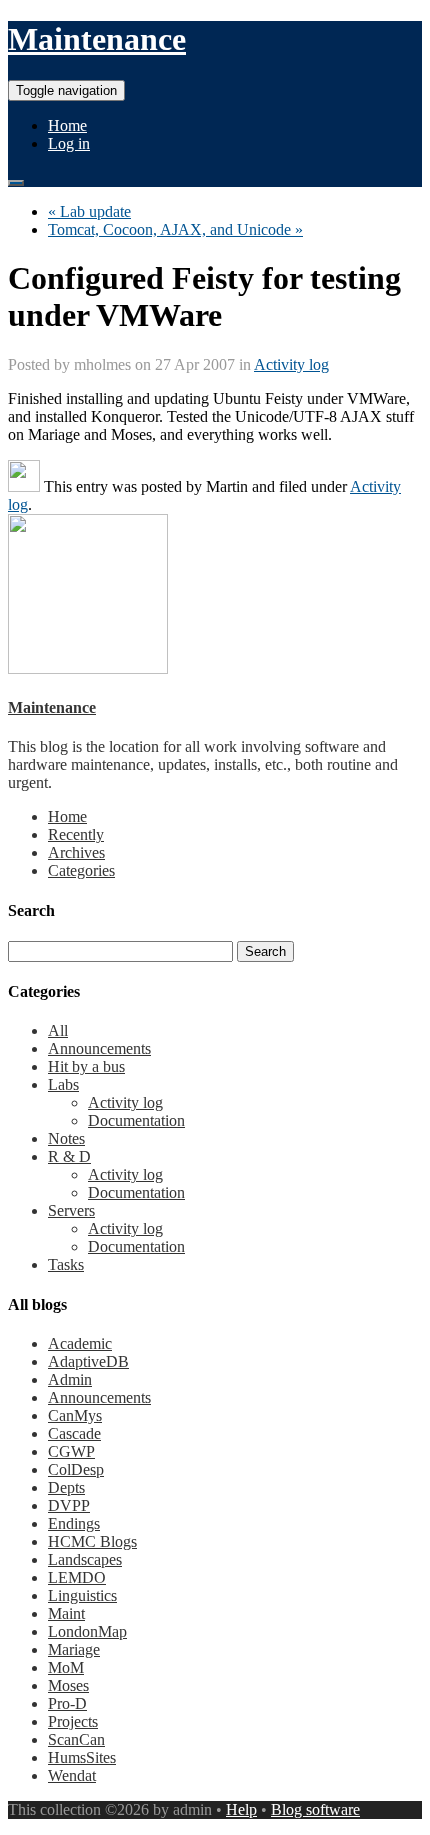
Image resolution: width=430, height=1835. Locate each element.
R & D (69, 1156)
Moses (68, 1685)
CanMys (75, 1415)
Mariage (74, 1649)
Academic (80, 1343)
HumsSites (82, 1757)
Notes (66, 1138)
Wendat (72, 1775)
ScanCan (76, 1739)
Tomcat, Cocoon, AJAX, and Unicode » (175, 229)
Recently (76, 834)
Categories (81, 870)
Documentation (136, 1120)
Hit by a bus (86, 1066)
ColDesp (76, 1469)
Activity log (291, 364)
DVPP (69, 1505)
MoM (66, 1667)
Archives (76, 852)
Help (241, 1809)
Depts (66, 1487)
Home (67, 125)
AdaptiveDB (88, 1361)
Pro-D (67, 1703)
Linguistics (82, 1595)
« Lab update (89, 211)
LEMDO (77, 1577)
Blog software (315, 1809)
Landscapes (85, 1559)
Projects (73, 1721)
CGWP (71, 1451)
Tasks (66, 1264)
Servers (71, 1210)
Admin (70, 1379)
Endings (74, 1523)
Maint (66, 1613)
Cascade (74, 1433)
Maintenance (97, 39)
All (58, 1030)
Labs (63, 1084)
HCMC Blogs (92, 1541)
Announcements (99, 1048)
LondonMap (87, 1631)
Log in (69, 143)
